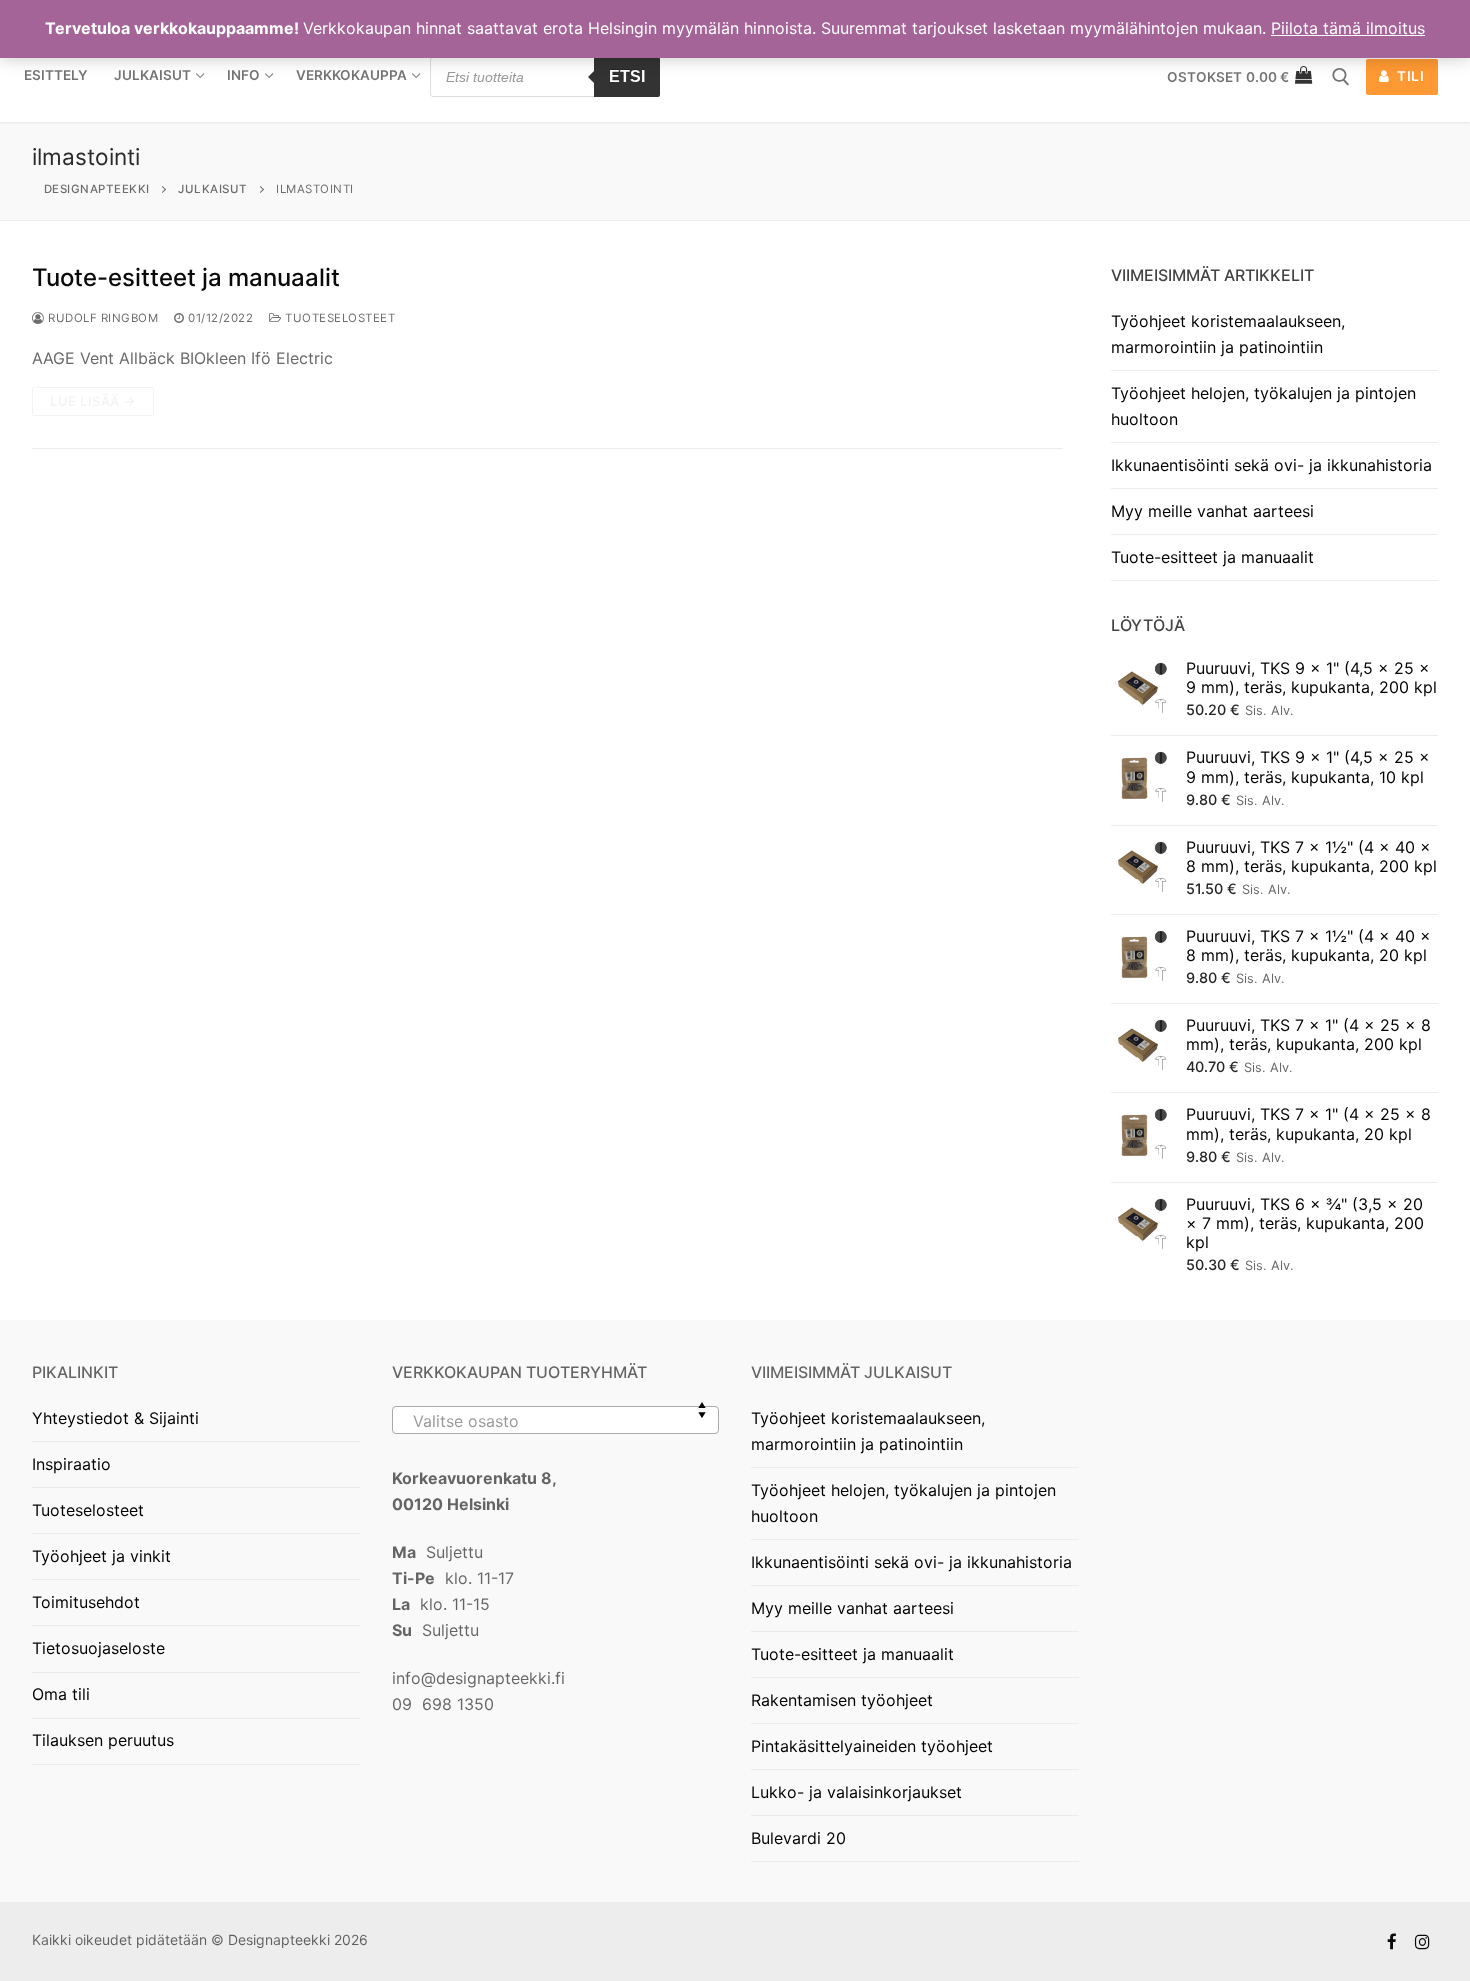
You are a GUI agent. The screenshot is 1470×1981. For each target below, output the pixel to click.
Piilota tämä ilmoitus (1348, 28)
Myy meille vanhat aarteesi (1212, 511)
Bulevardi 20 (798, 1838)
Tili (1409, 76)
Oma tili (61, 1694)
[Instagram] (1422, 1941)
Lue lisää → (93, 401)
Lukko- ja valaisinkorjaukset (856, 1792)
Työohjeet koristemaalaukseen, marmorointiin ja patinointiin (1228, 334)
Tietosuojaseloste (98, 1648)
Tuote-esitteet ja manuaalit (186, 277)
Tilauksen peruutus (103, 1740)
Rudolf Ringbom (101, 318)
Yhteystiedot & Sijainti (115, 1418)
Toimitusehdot (86, 1602)
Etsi (627, 76)
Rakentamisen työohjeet (842, 1700)
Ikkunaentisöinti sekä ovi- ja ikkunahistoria (1271, 465)
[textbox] (556, 1428)
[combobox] (556, 1420)
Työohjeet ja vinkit (101, 1556)
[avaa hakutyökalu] (1341, 77)
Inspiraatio (71, 1464)
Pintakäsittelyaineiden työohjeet (872, 1746)
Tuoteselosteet (338, 318)
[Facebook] (1392, 1941)
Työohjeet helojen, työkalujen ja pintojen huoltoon (1263, 406)
